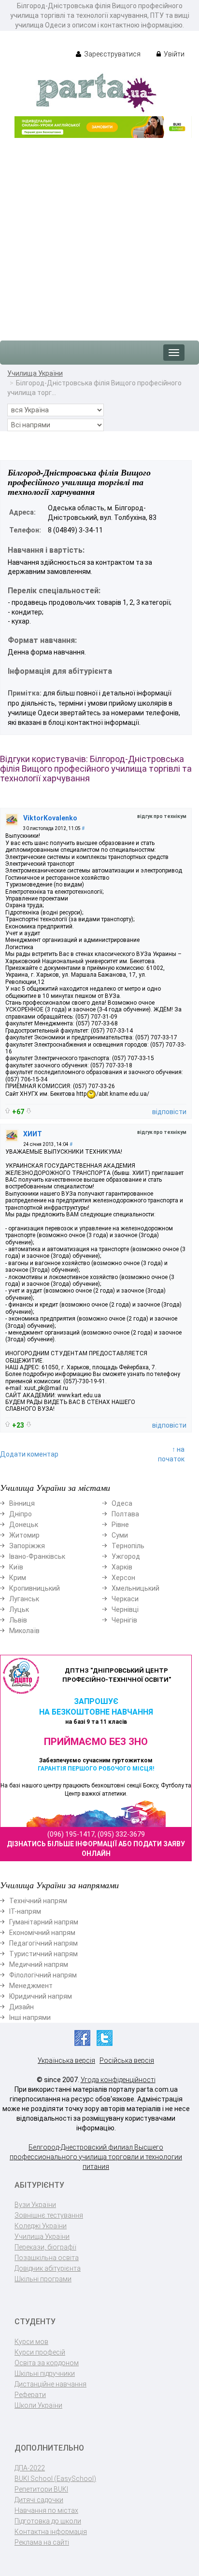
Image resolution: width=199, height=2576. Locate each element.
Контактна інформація (51, 2532)
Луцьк (19, 1609)
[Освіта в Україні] (96, 92)
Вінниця (22, 1503)
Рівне (120, 1525)
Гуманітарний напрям (44, 1922)
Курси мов (31, 2342)
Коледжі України (41, 2226)
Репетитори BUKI (41, 2489)
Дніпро (21, 1514)
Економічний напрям (42, 1933)
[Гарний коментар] (7, 1111)
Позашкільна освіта (47, 2258)
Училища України (35, 373)
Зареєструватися (112, 54)
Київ (16, 1567)
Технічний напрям (38, 1901)
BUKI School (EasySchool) (55, 2479)
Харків (122, 1567)
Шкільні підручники (45, 2373)
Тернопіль (128, 1546)
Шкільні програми (43, 2279)
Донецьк (24, 1525)
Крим (18, 1578)
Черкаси (125, 1599)
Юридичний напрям (41, 1996)
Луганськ (24, 1599)
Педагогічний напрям (43, 1943)
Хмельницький (135, 1588)
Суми (120, 1535)
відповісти (169, 1112)
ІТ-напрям (25, 1911)
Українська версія (66, 2060)
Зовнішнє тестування (49, 2215)
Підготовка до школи (48, 2521)
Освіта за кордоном (47, 2363)
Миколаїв (24, 1631)
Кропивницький (35, 1588)
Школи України (38, 2405)
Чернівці (125, 1609)
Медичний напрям (39, 1964)
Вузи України (35, 2205)
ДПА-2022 (30, 2468)
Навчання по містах (46, 2510)
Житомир (24, 1535)
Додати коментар (29, 1454)
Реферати (30, 2395)
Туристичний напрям (43, 1954)
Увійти (173, 54)
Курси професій (40, 2352)
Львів (18, 1620)
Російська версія (127, 2060)
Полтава (125, 1514)
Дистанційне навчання (50, 2384)
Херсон (123, 1578)
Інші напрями (30, 2017)
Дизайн (21, 2007)
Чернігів (124, 1620)
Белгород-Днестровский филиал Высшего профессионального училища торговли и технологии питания (96, 2157)
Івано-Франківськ (37, 1556)
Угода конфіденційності (118, 2080)
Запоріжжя (27, 1546)
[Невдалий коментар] (29, 1111)
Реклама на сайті (42, 2542)
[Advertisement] (99, 234)
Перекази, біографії (45, 2247)
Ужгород (126, 1556)
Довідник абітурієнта (48, 2268)
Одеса (122, 1503)
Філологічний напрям (43, 1975)
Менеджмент (31, 1986)
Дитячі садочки (39, 2500)
